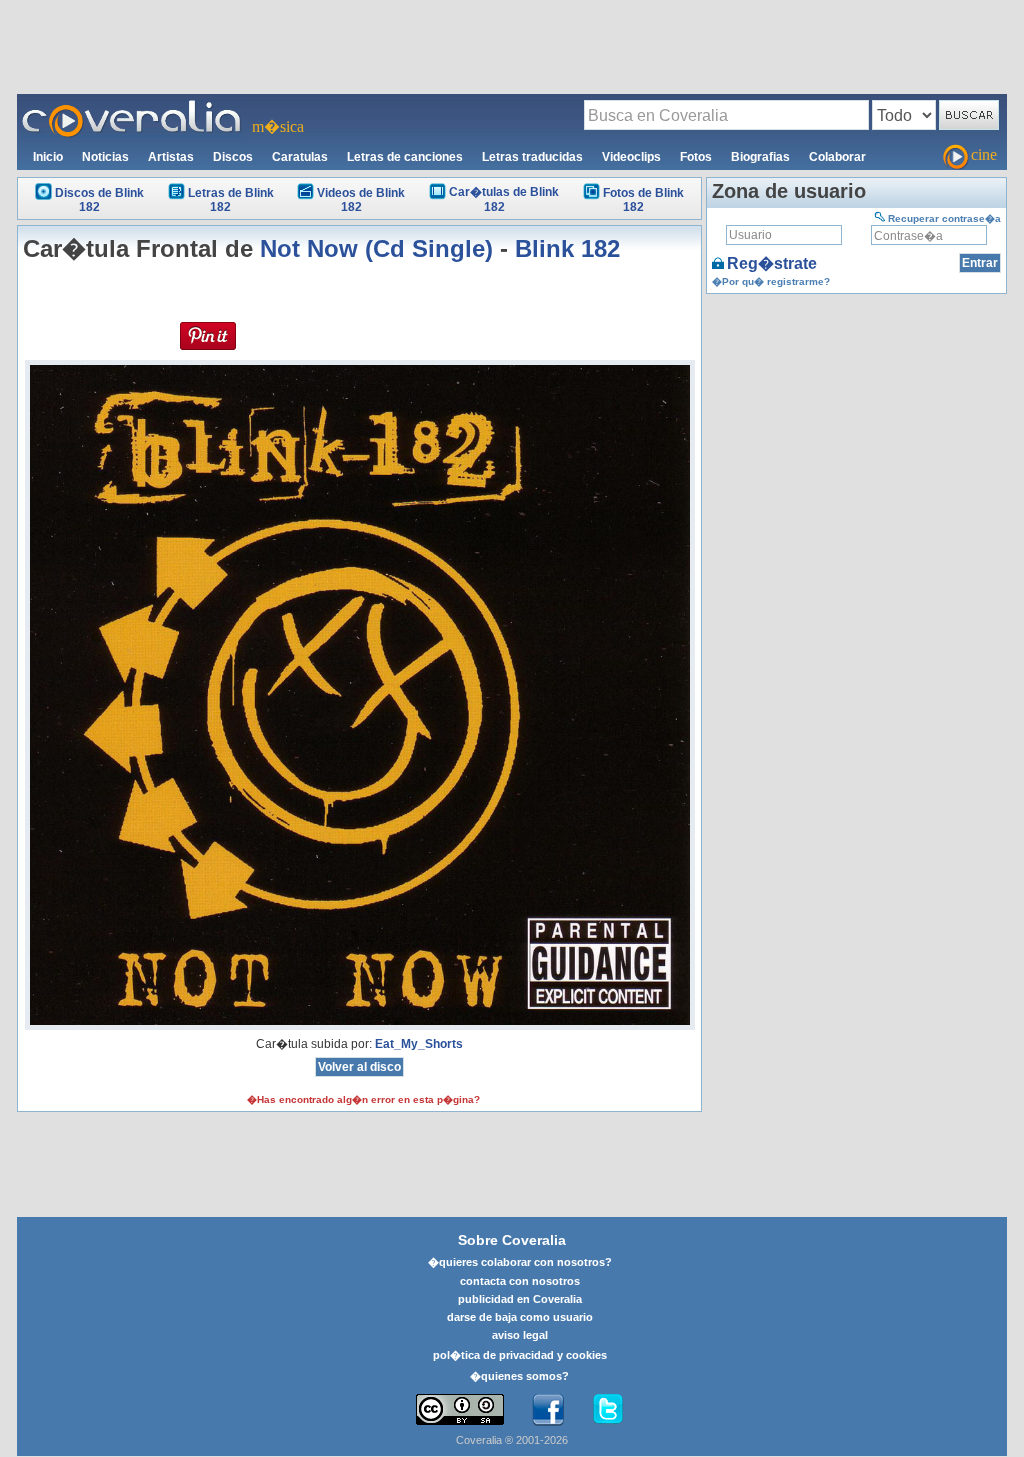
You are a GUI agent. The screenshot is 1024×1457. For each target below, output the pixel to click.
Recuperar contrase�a (944, 218)
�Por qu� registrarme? (771, 281)
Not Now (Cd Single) (376, 248)
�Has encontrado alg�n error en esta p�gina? (363, 1099)
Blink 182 (567, 248)
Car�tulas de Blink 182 (504, 199)
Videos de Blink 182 (361, 200)
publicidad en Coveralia (520, 1299)
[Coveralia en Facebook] (548, 1410)
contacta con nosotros (520, 1281)
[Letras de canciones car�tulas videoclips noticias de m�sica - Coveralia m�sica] (132, 106)
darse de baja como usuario (520, 1317)
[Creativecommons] (460, 1409)
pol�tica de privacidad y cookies (520, 1355)
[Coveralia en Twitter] (608, 1410)
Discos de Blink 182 (99, 200)
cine (984, 154)
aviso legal (520, 1335)
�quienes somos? (519, 1376)
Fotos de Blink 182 (643, 200)
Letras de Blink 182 (231, 200)
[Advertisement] (512, 46)
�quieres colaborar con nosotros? (520, 1262)
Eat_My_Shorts (419, 1044)
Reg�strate (772, 263)
